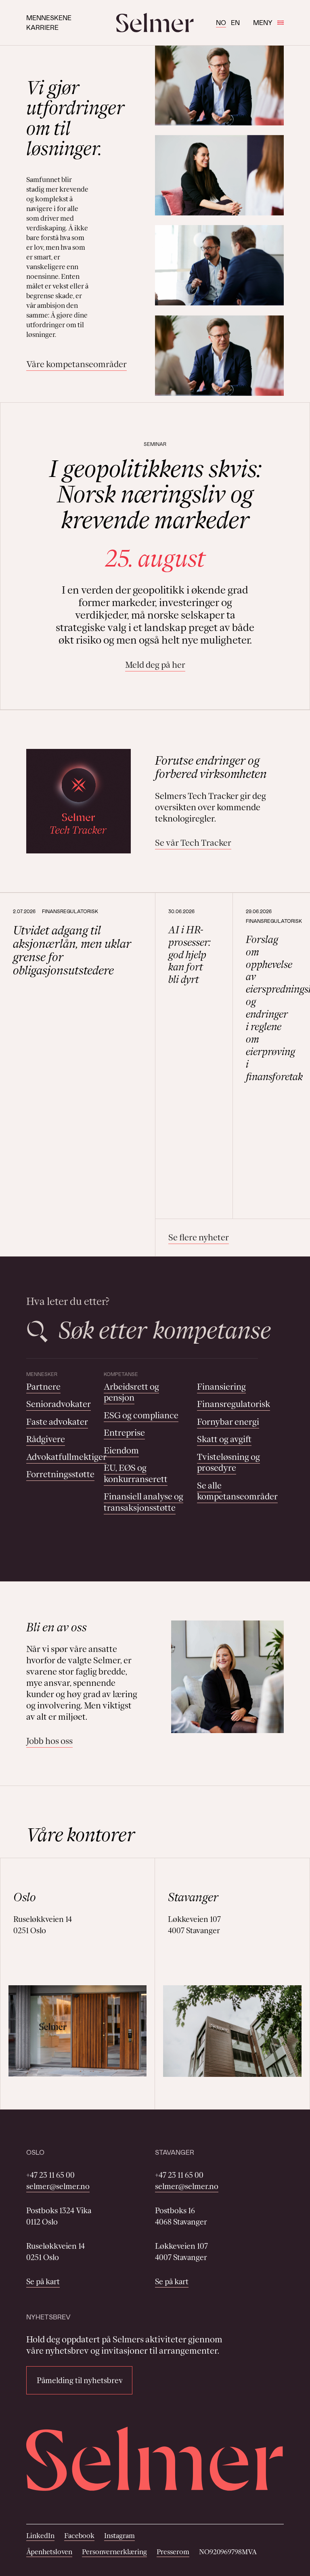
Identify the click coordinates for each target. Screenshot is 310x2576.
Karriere (42, 27)
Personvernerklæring (114, 2552)
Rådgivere (46, 1439)
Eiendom (121, 1450)
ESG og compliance (141, 1415)
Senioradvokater (59, 1404)
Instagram (119, 2536)
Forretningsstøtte (60, 1474)
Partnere (43, 1387)
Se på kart (43, 2281)
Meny (263, 22)
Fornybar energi (228, 1422)
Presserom (173, 2552)
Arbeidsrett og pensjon (131, 1392)
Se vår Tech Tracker (193, 843)
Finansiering (221, 1387)
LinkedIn (40, 2536)
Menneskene (49, 18)
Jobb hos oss (49, 1741)
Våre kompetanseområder (76, 364)
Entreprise (124, 1433)
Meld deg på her (155, 665)
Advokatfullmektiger (66, 1457)
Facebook (79, 2536)
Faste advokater (57, 1422)
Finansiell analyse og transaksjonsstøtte (143, 1502)
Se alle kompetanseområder (237, 1491)
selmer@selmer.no (58, 2186)
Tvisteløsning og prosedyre (228, 1463)
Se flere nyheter (199, 1237)
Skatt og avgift (224, 1439)
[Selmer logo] (155, 23)
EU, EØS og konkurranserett (136, 1473)
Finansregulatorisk (234, 1404)
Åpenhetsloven (49, 2552)
